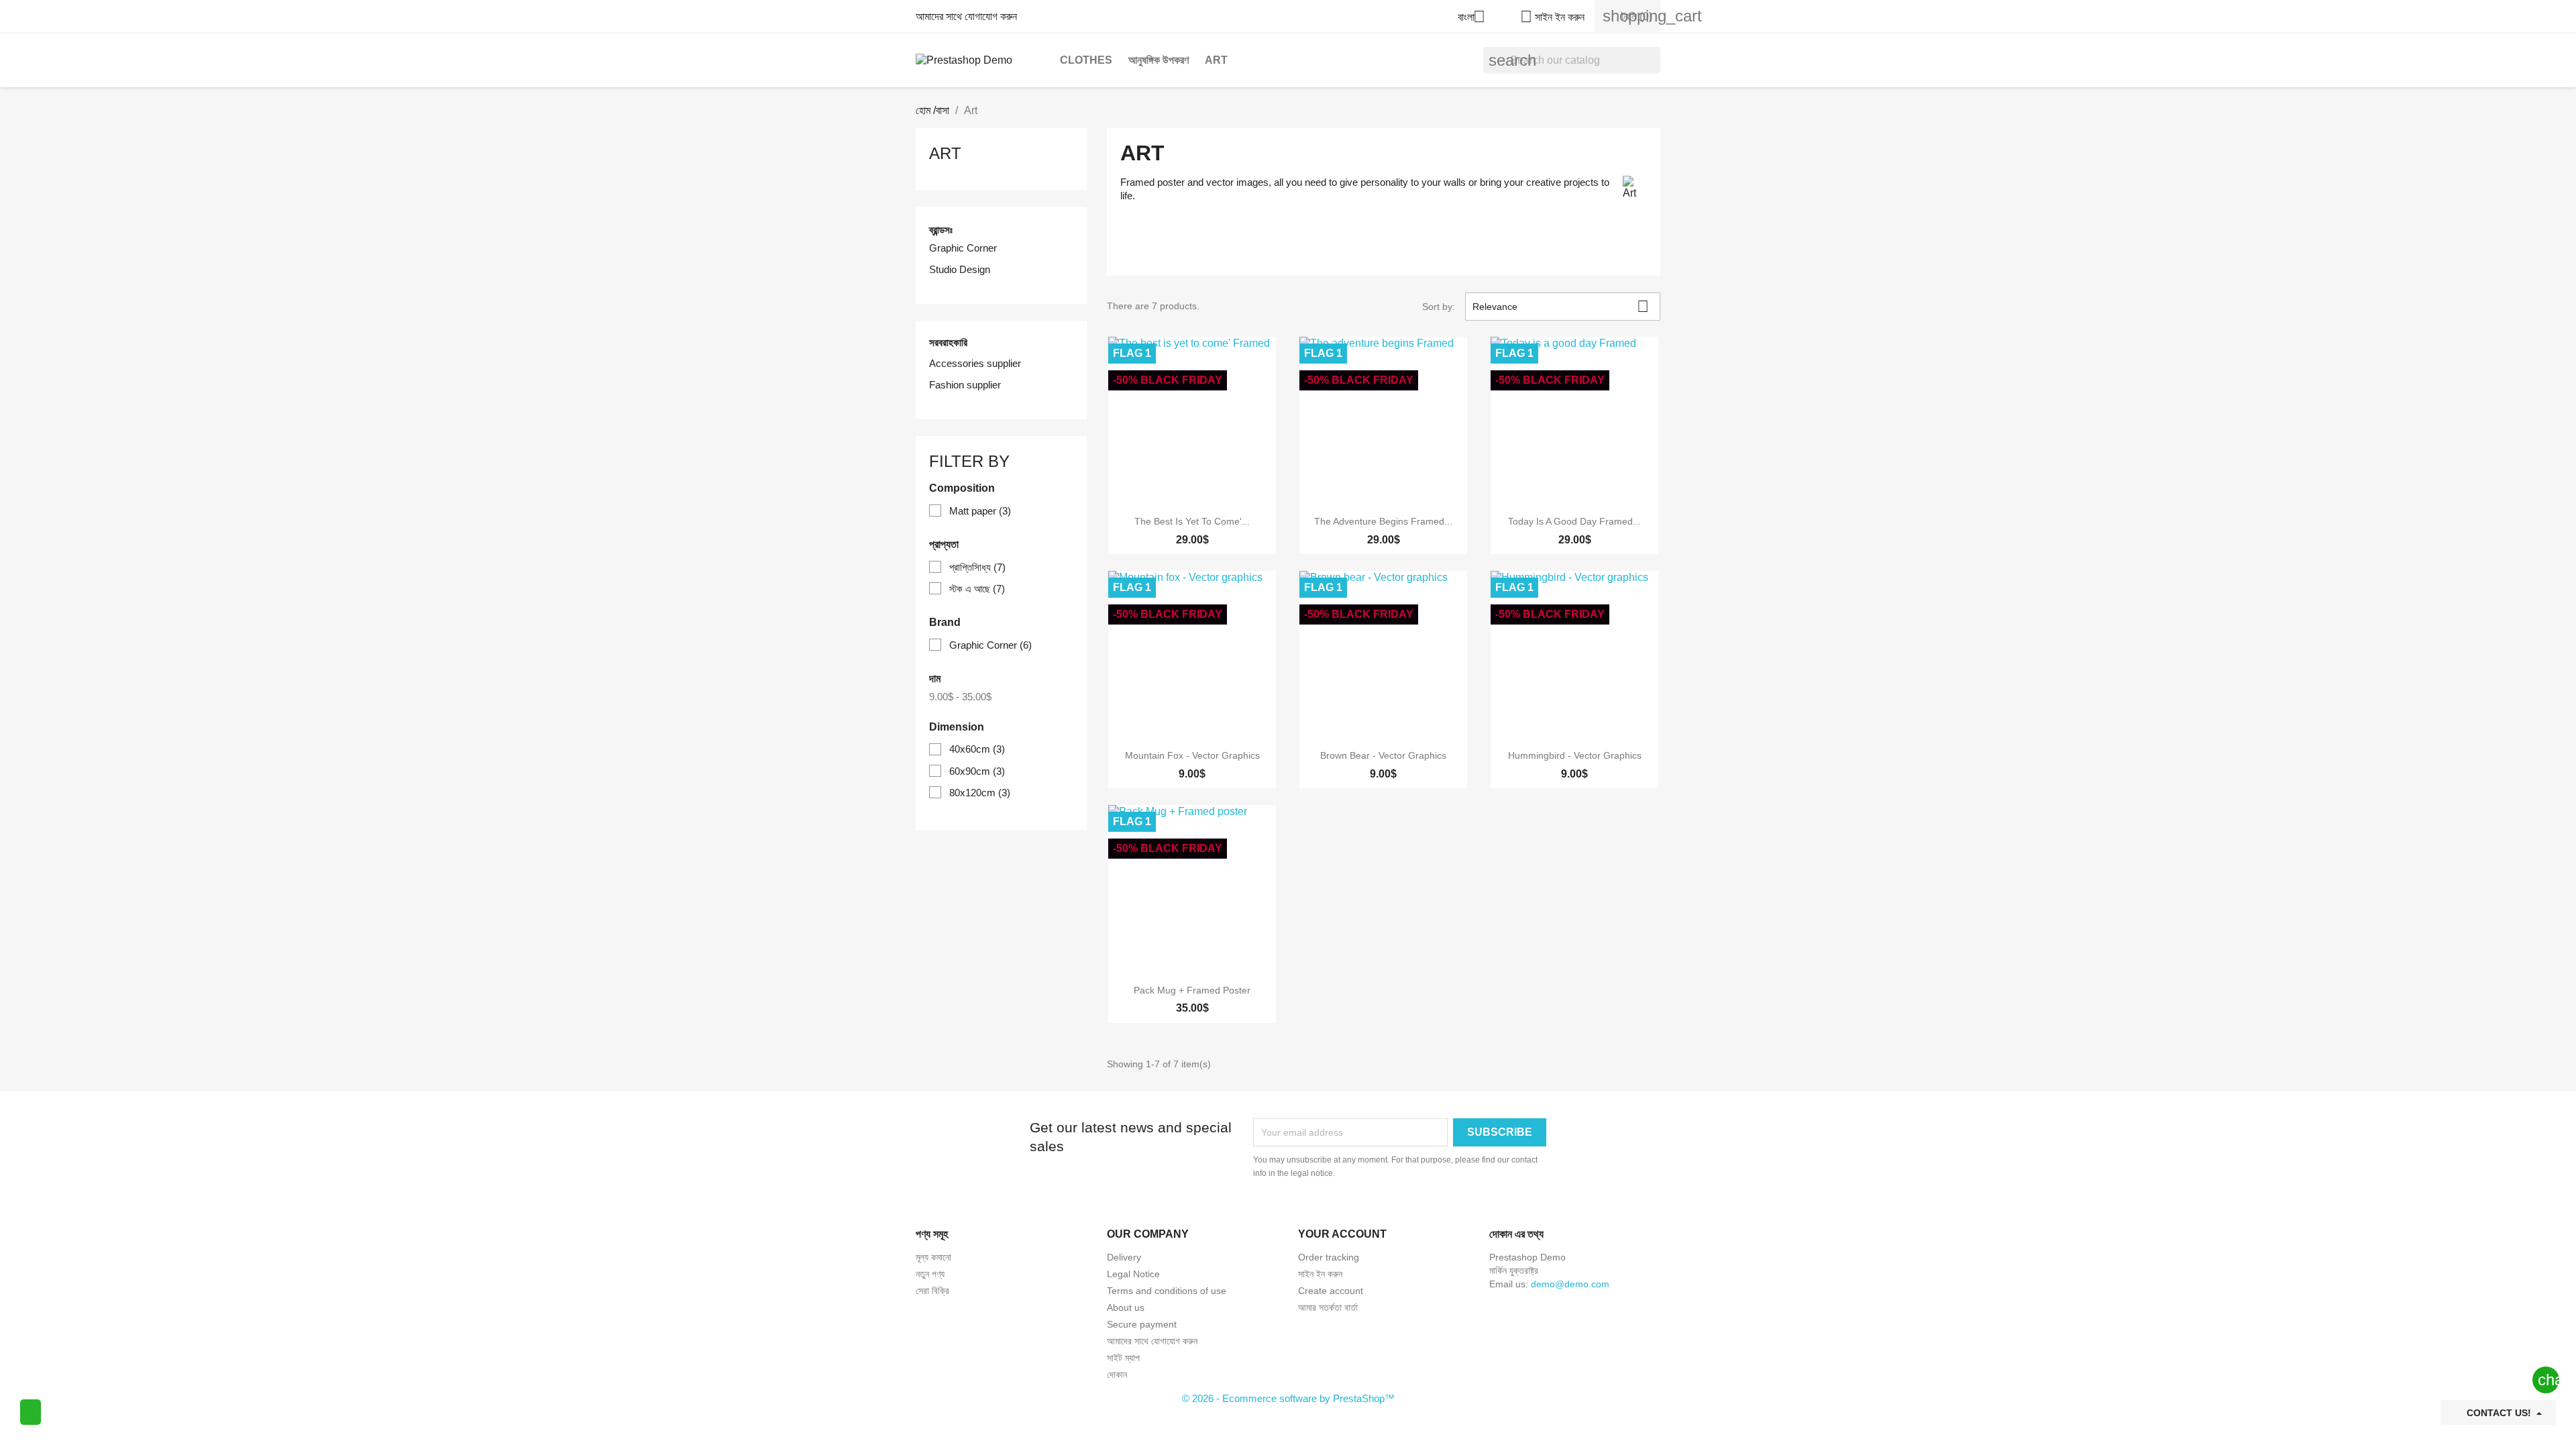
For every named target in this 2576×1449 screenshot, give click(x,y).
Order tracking (1329, 1257)
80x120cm (980, 793)
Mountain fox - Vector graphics (1192, 755)
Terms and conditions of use (1167, 1291)
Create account (1331, 1291)
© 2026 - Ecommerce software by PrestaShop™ (1288, 1398)
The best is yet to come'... (1192, 521)
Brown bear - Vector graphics (1383, 755)
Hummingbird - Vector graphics (1575, 755)
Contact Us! (2499, 1413)
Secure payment (1142, 1324)
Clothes (1086, 60)
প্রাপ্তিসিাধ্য (977, 567)
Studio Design (960, 269)
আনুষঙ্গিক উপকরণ (1159, 60)
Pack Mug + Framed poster (1192, 990)
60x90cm (977, 771)
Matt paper (980, 511)
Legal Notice (1133, 1274)
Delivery (1124, 1257)
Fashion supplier (965, 385)
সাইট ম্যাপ (1123, 1358)
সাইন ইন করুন (1320, 1274)
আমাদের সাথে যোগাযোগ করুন (966, 16)
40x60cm (977, 749)
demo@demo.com (1570, 1284)
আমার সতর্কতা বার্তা (1328, 1307)
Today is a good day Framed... (1574, 521)
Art (1216, 60)
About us (1126, 1307)
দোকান (1117, 1375)
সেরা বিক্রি (932, 1291)
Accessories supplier (975, 363)
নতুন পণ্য (930, 1274)
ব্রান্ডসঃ (941, 230)
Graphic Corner (963, 248)
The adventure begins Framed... (1383, 521)
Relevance (1561, 306)
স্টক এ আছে (977, 589)
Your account (1342, 1234)
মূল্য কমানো (933, 1257)
